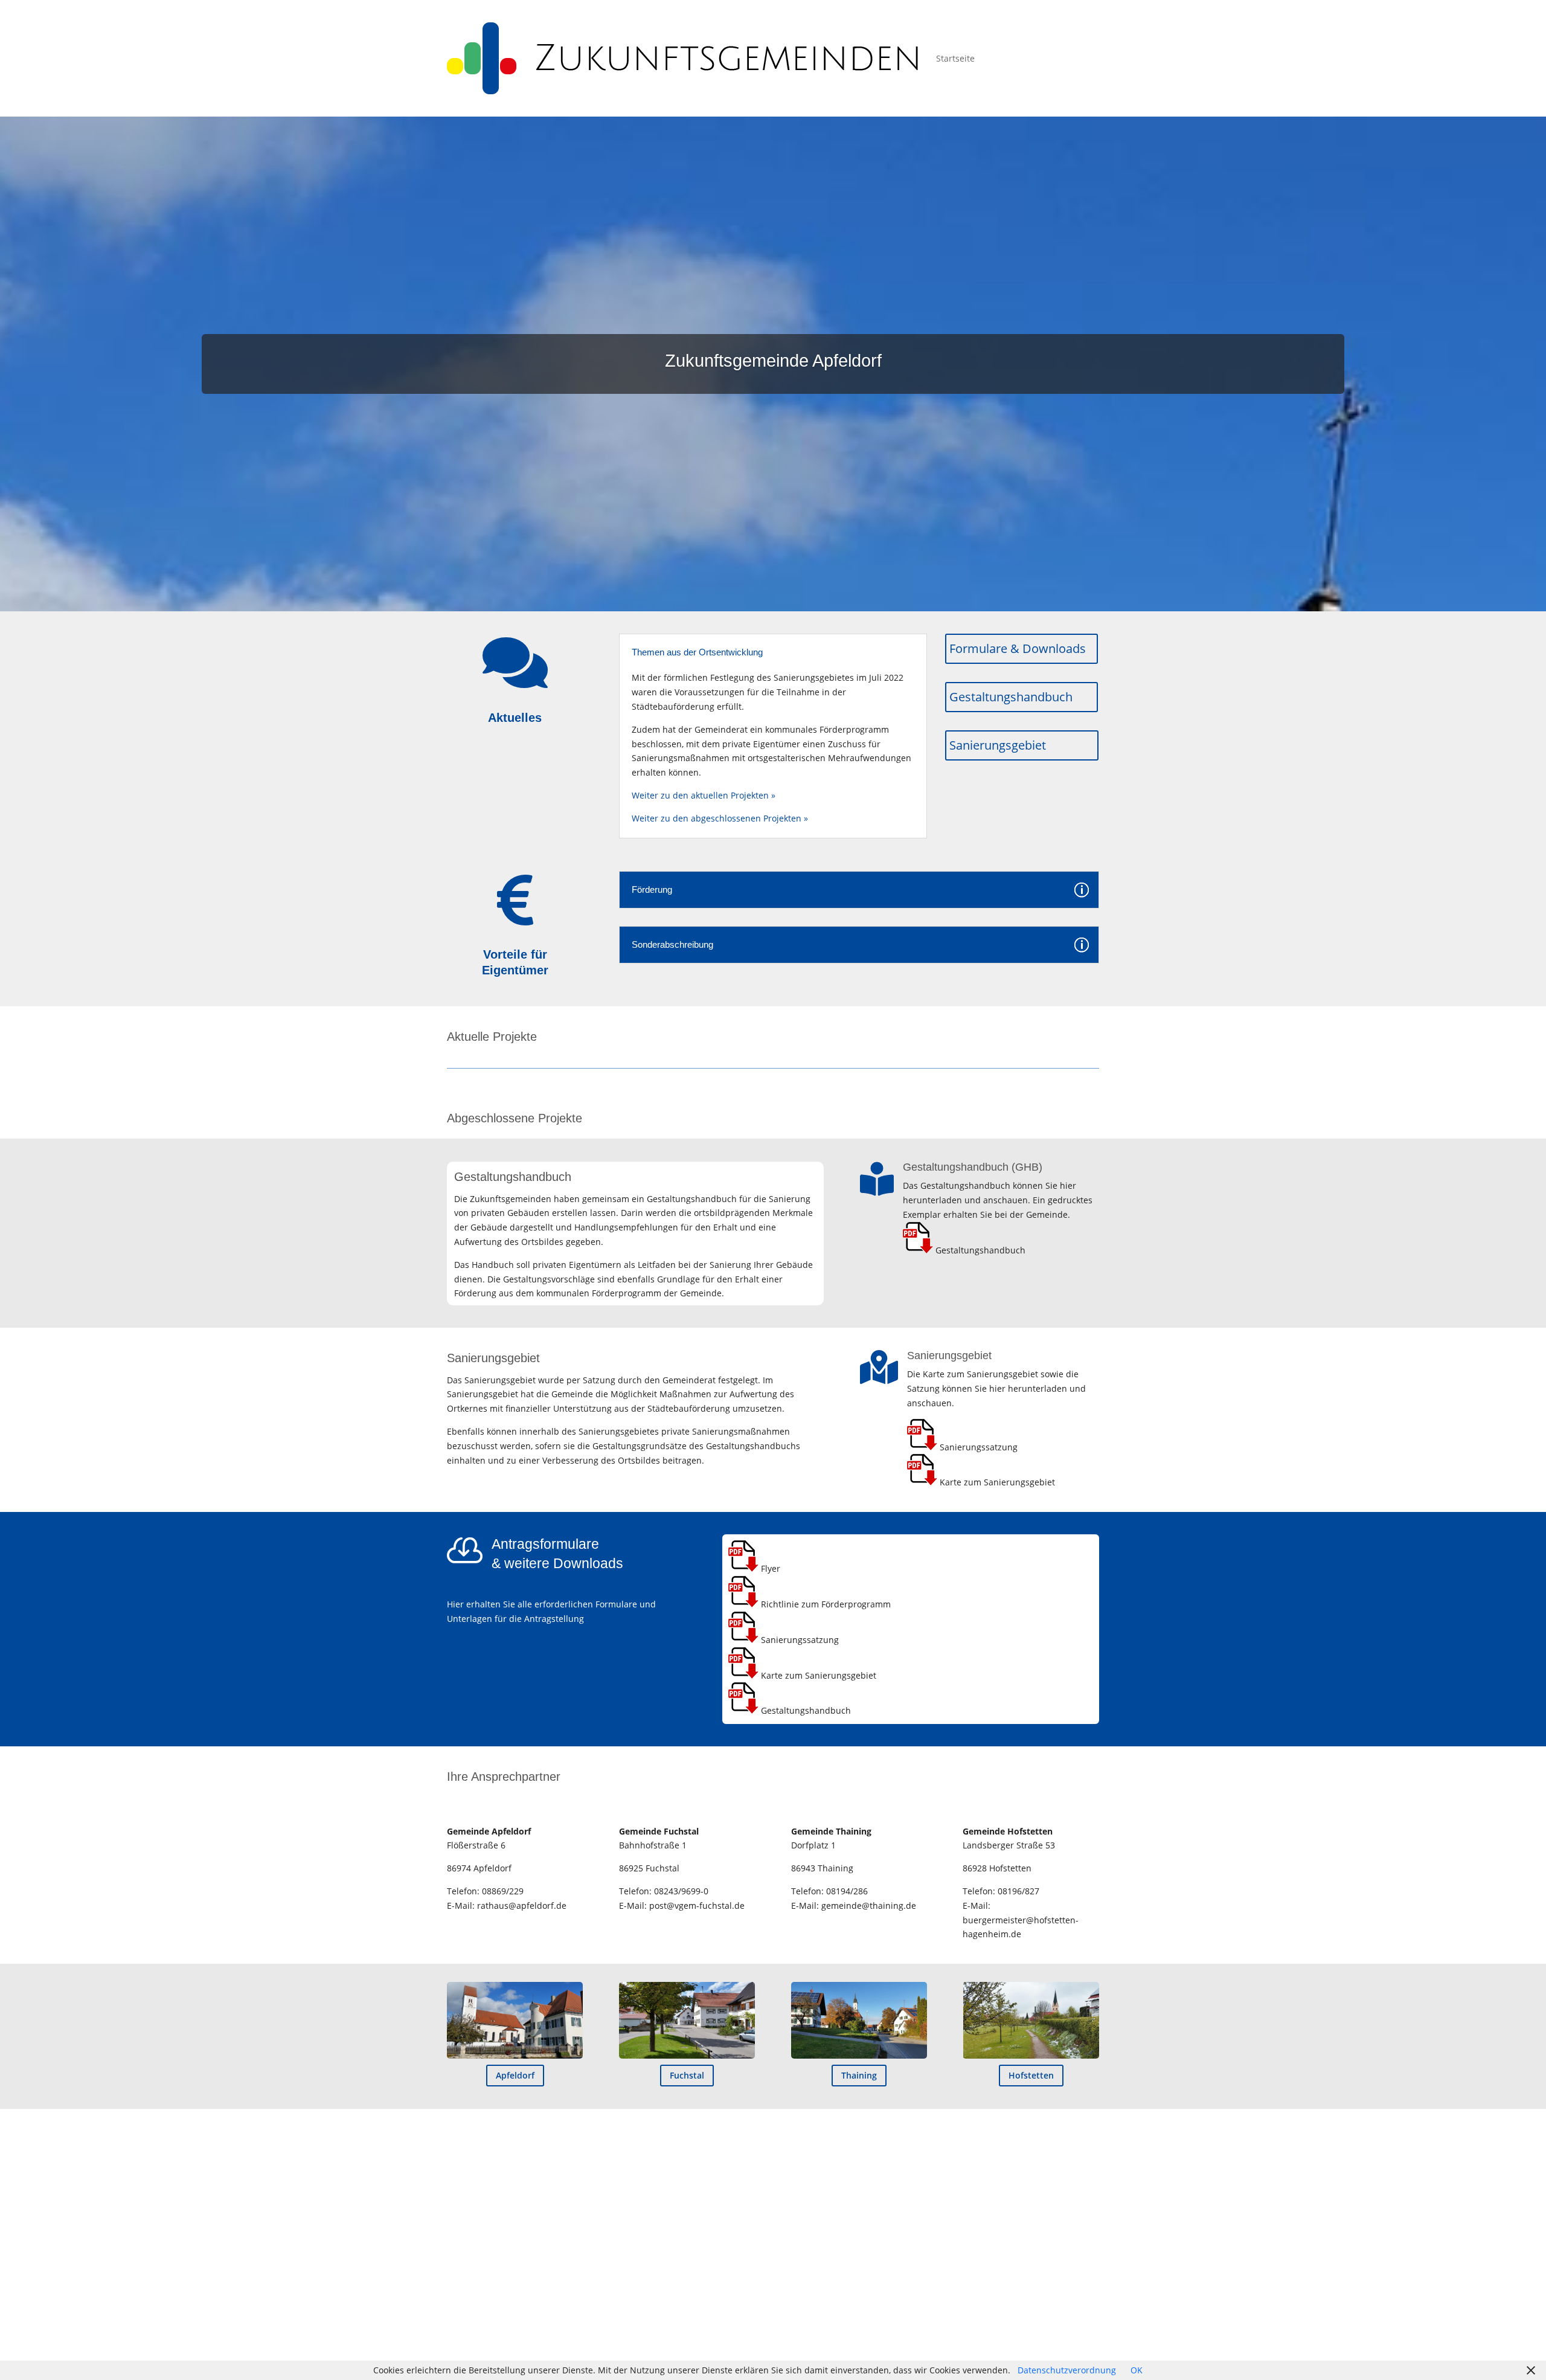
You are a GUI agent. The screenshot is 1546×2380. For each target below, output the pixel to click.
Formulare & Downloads (1018, 648)
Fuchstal (687, 2075)
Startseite (955, 58)
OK (1137, 2370)
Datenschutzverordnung (1067, 2370)
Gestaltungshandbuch (1011, 697)
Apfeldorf (515, 2075)
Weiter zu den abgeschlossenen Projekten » (720, 818)
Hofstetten (1031, 2075)
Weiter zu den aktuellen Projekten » (704, 795)
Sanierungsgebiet (998, 745)
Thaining (859, 2075)
